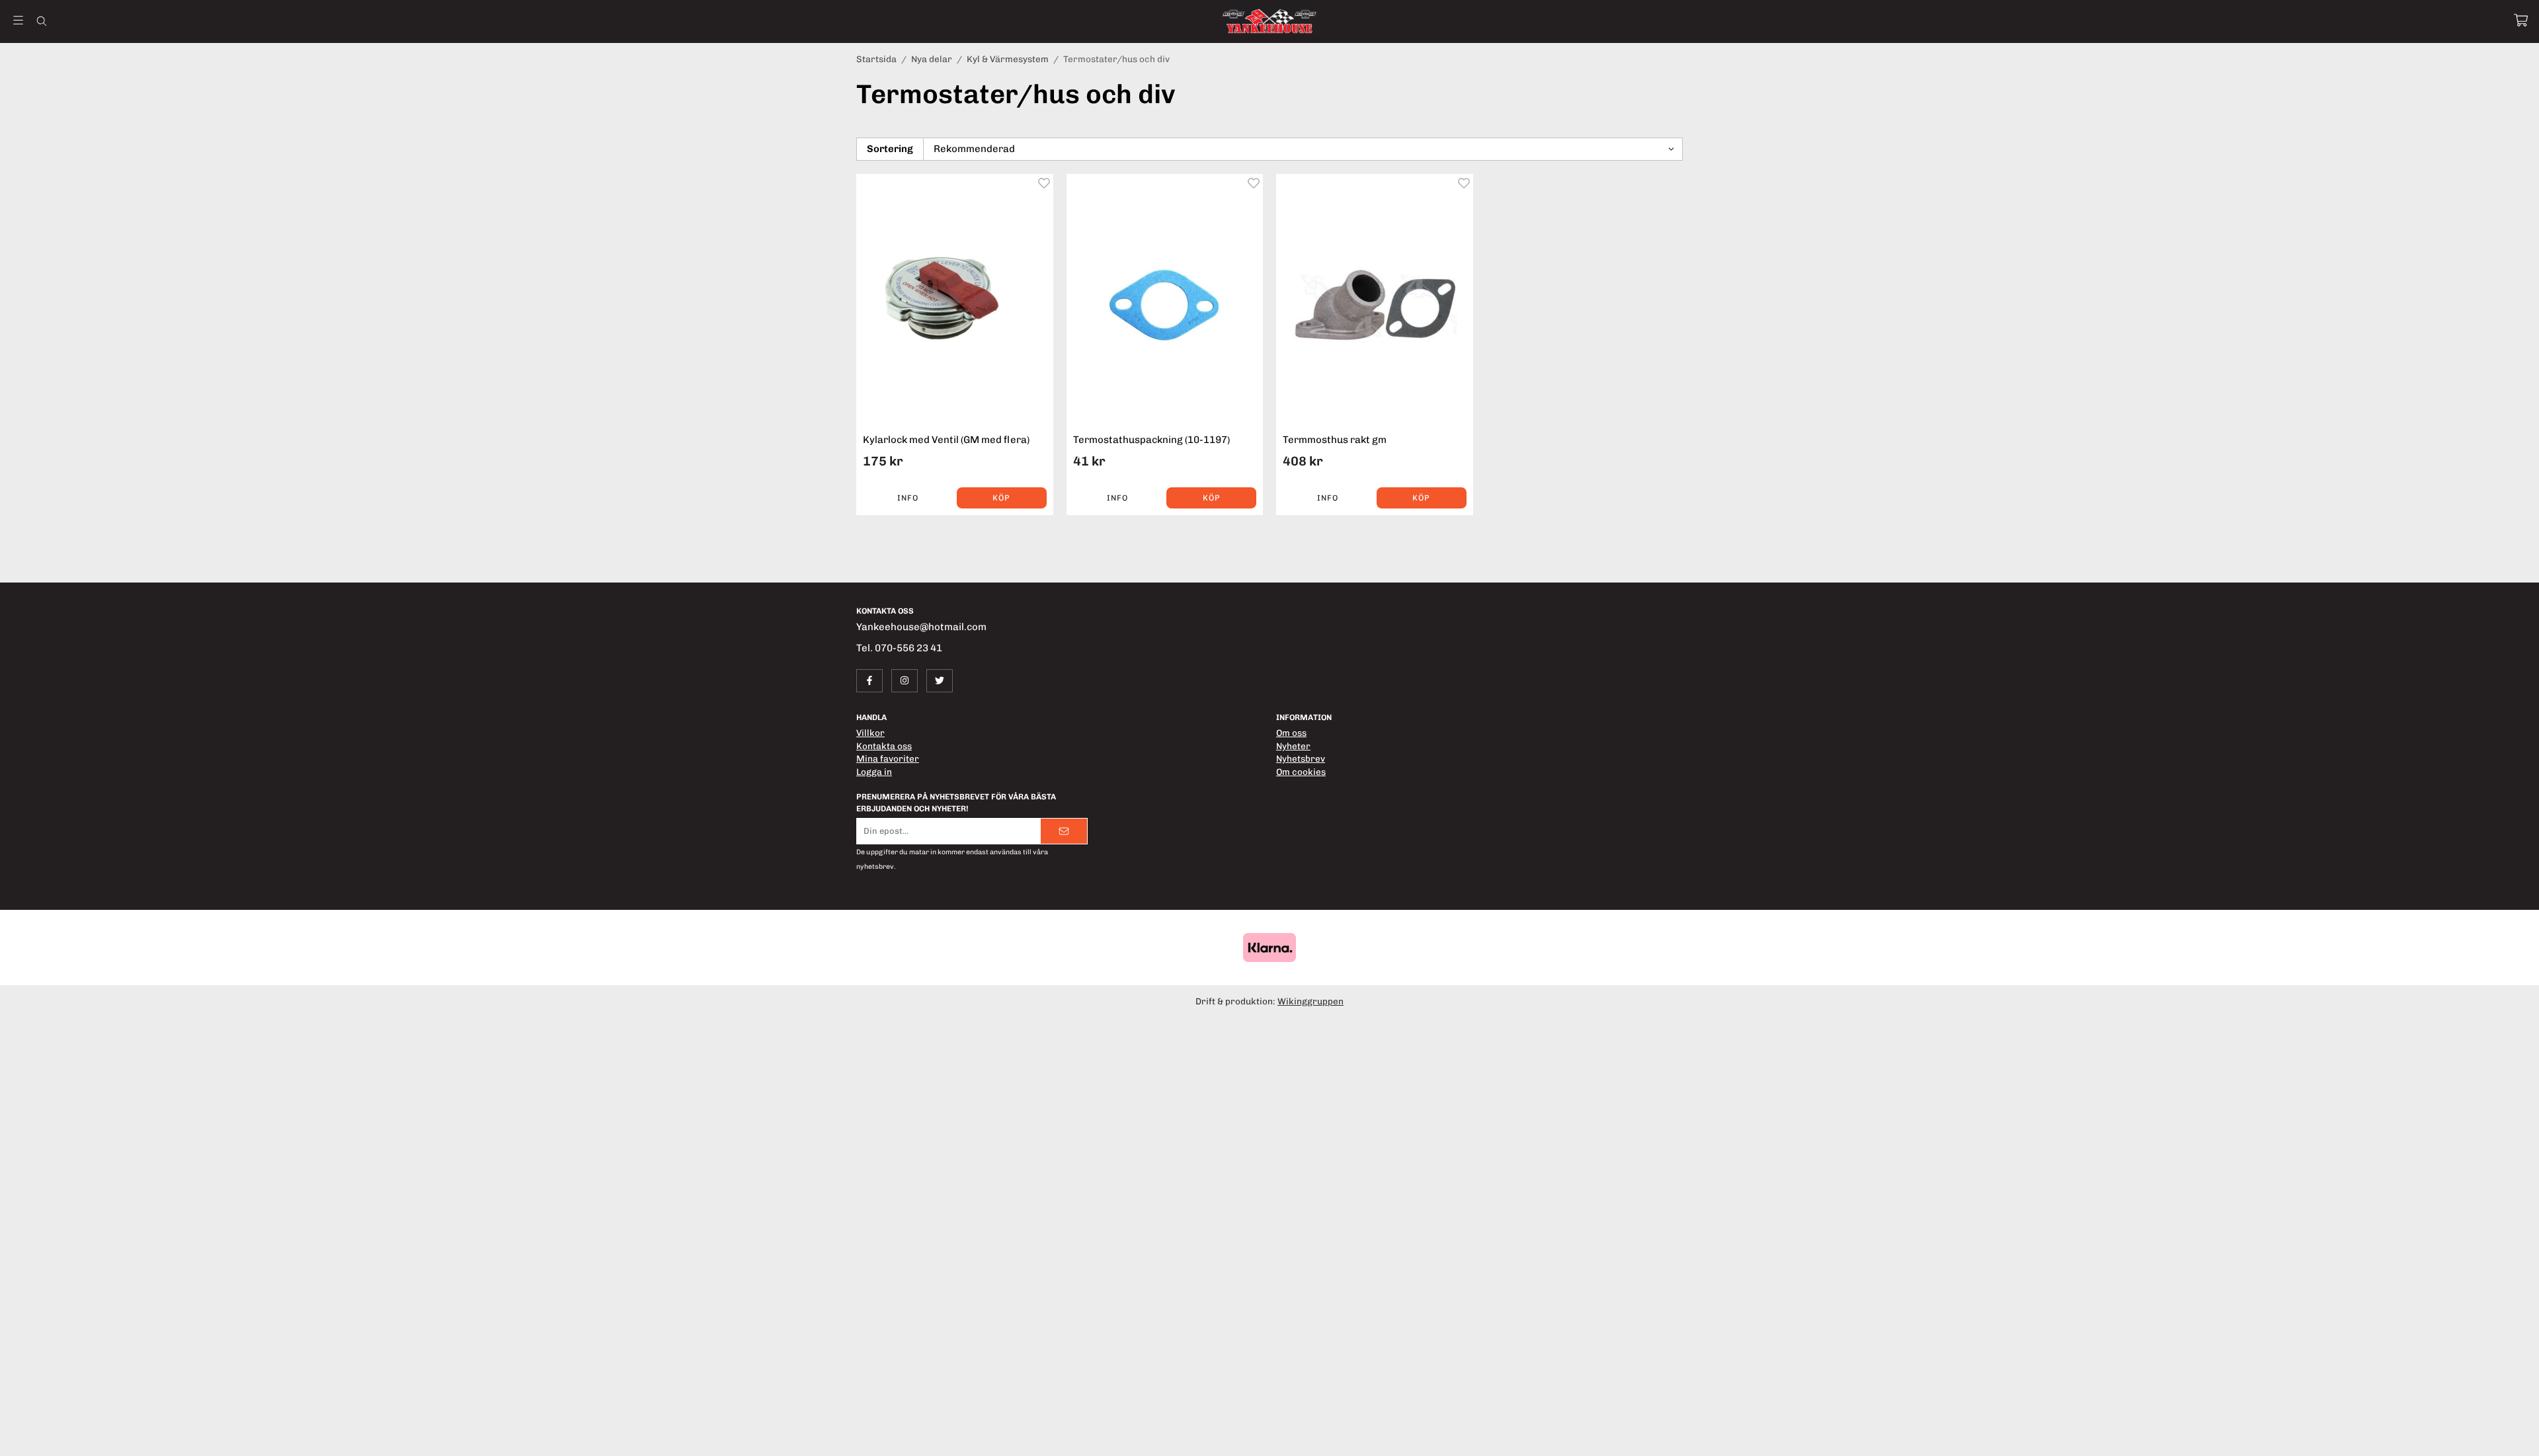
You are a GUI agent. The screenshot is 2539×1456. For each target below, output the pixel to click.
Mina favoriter (888, 758)
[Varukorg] (2521, 20)
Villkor (870, 733)
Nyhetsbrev (1301, 758)
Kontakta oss (884, 746)
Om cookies (1301, 772)
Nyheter (1293, 746)
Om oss (1291, 733)
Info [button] (908, 498)
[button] (1002, 498)
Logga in (874, 772)
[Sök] (41, 21)
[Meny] (18, 20)
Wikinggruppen (1310, 1001)
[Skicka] (1064, 831)
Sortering (890, 149)
